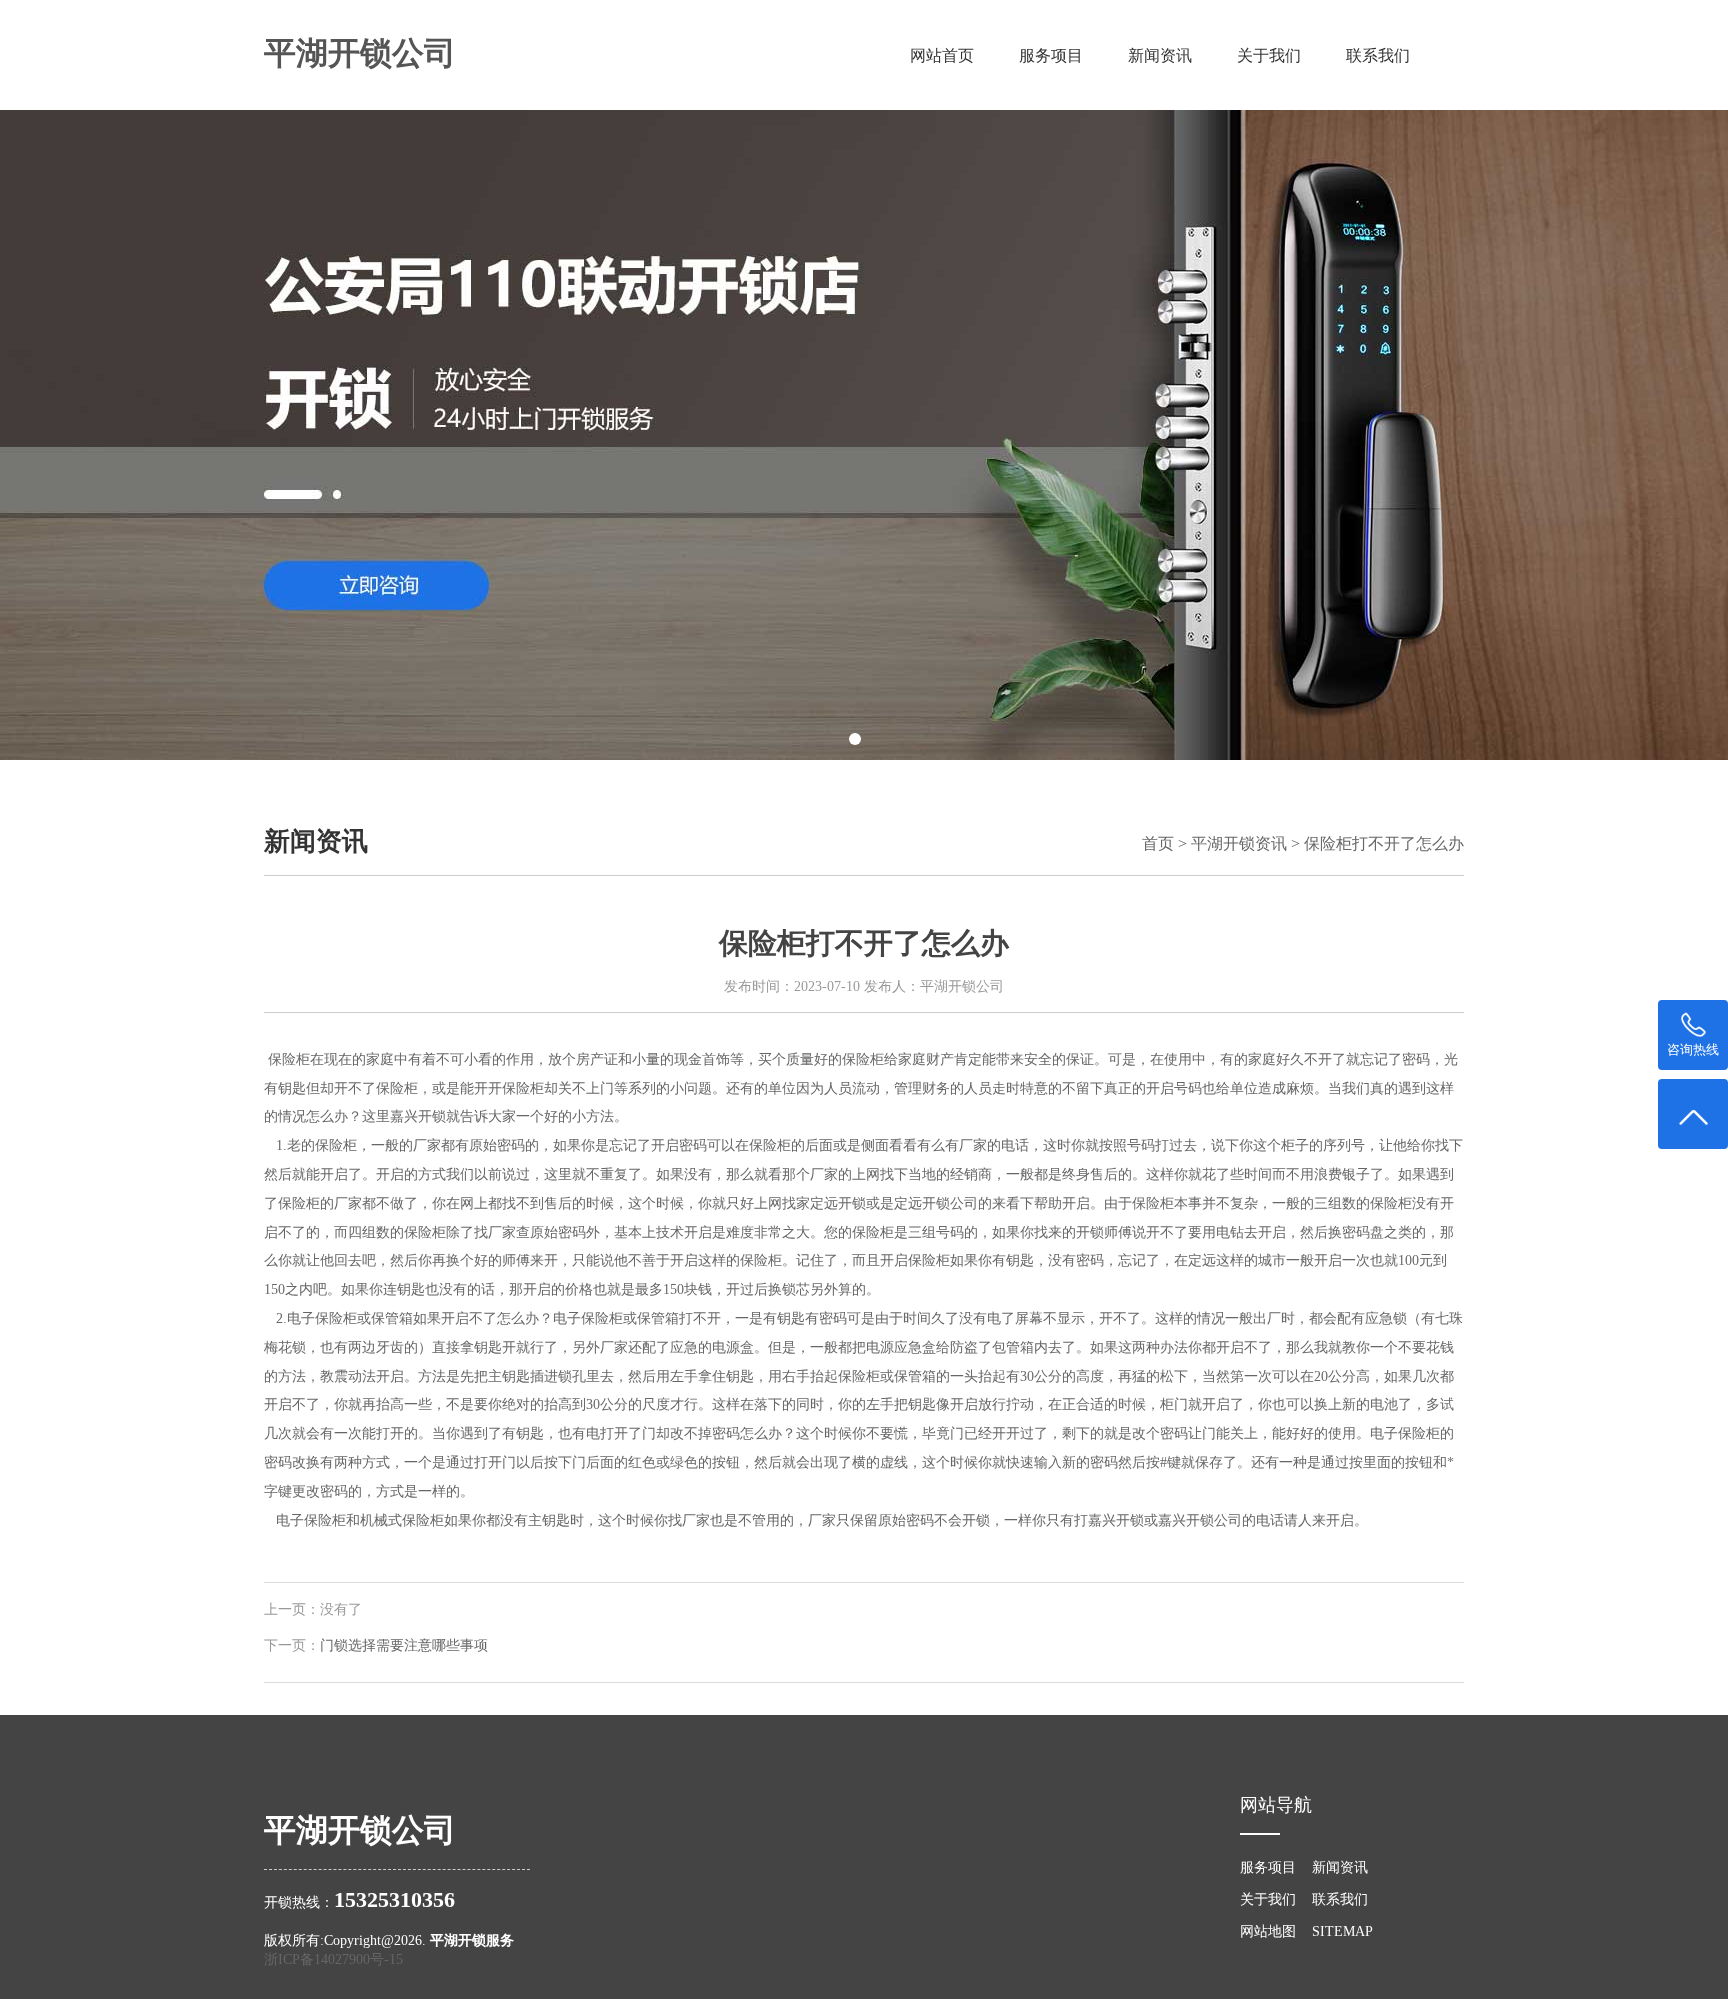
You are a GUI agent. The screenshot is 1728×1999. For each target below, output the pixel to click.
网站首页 (942, 55)
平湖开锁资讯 (1239, 843)
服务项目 (1051, 55)
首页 (1158, 843)
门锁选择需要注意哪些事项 (404, 1645)
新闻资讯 (1160, 55)
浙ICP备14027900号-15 (333, 1959)
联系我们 (1378, 55)
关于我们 (1269, 55)
